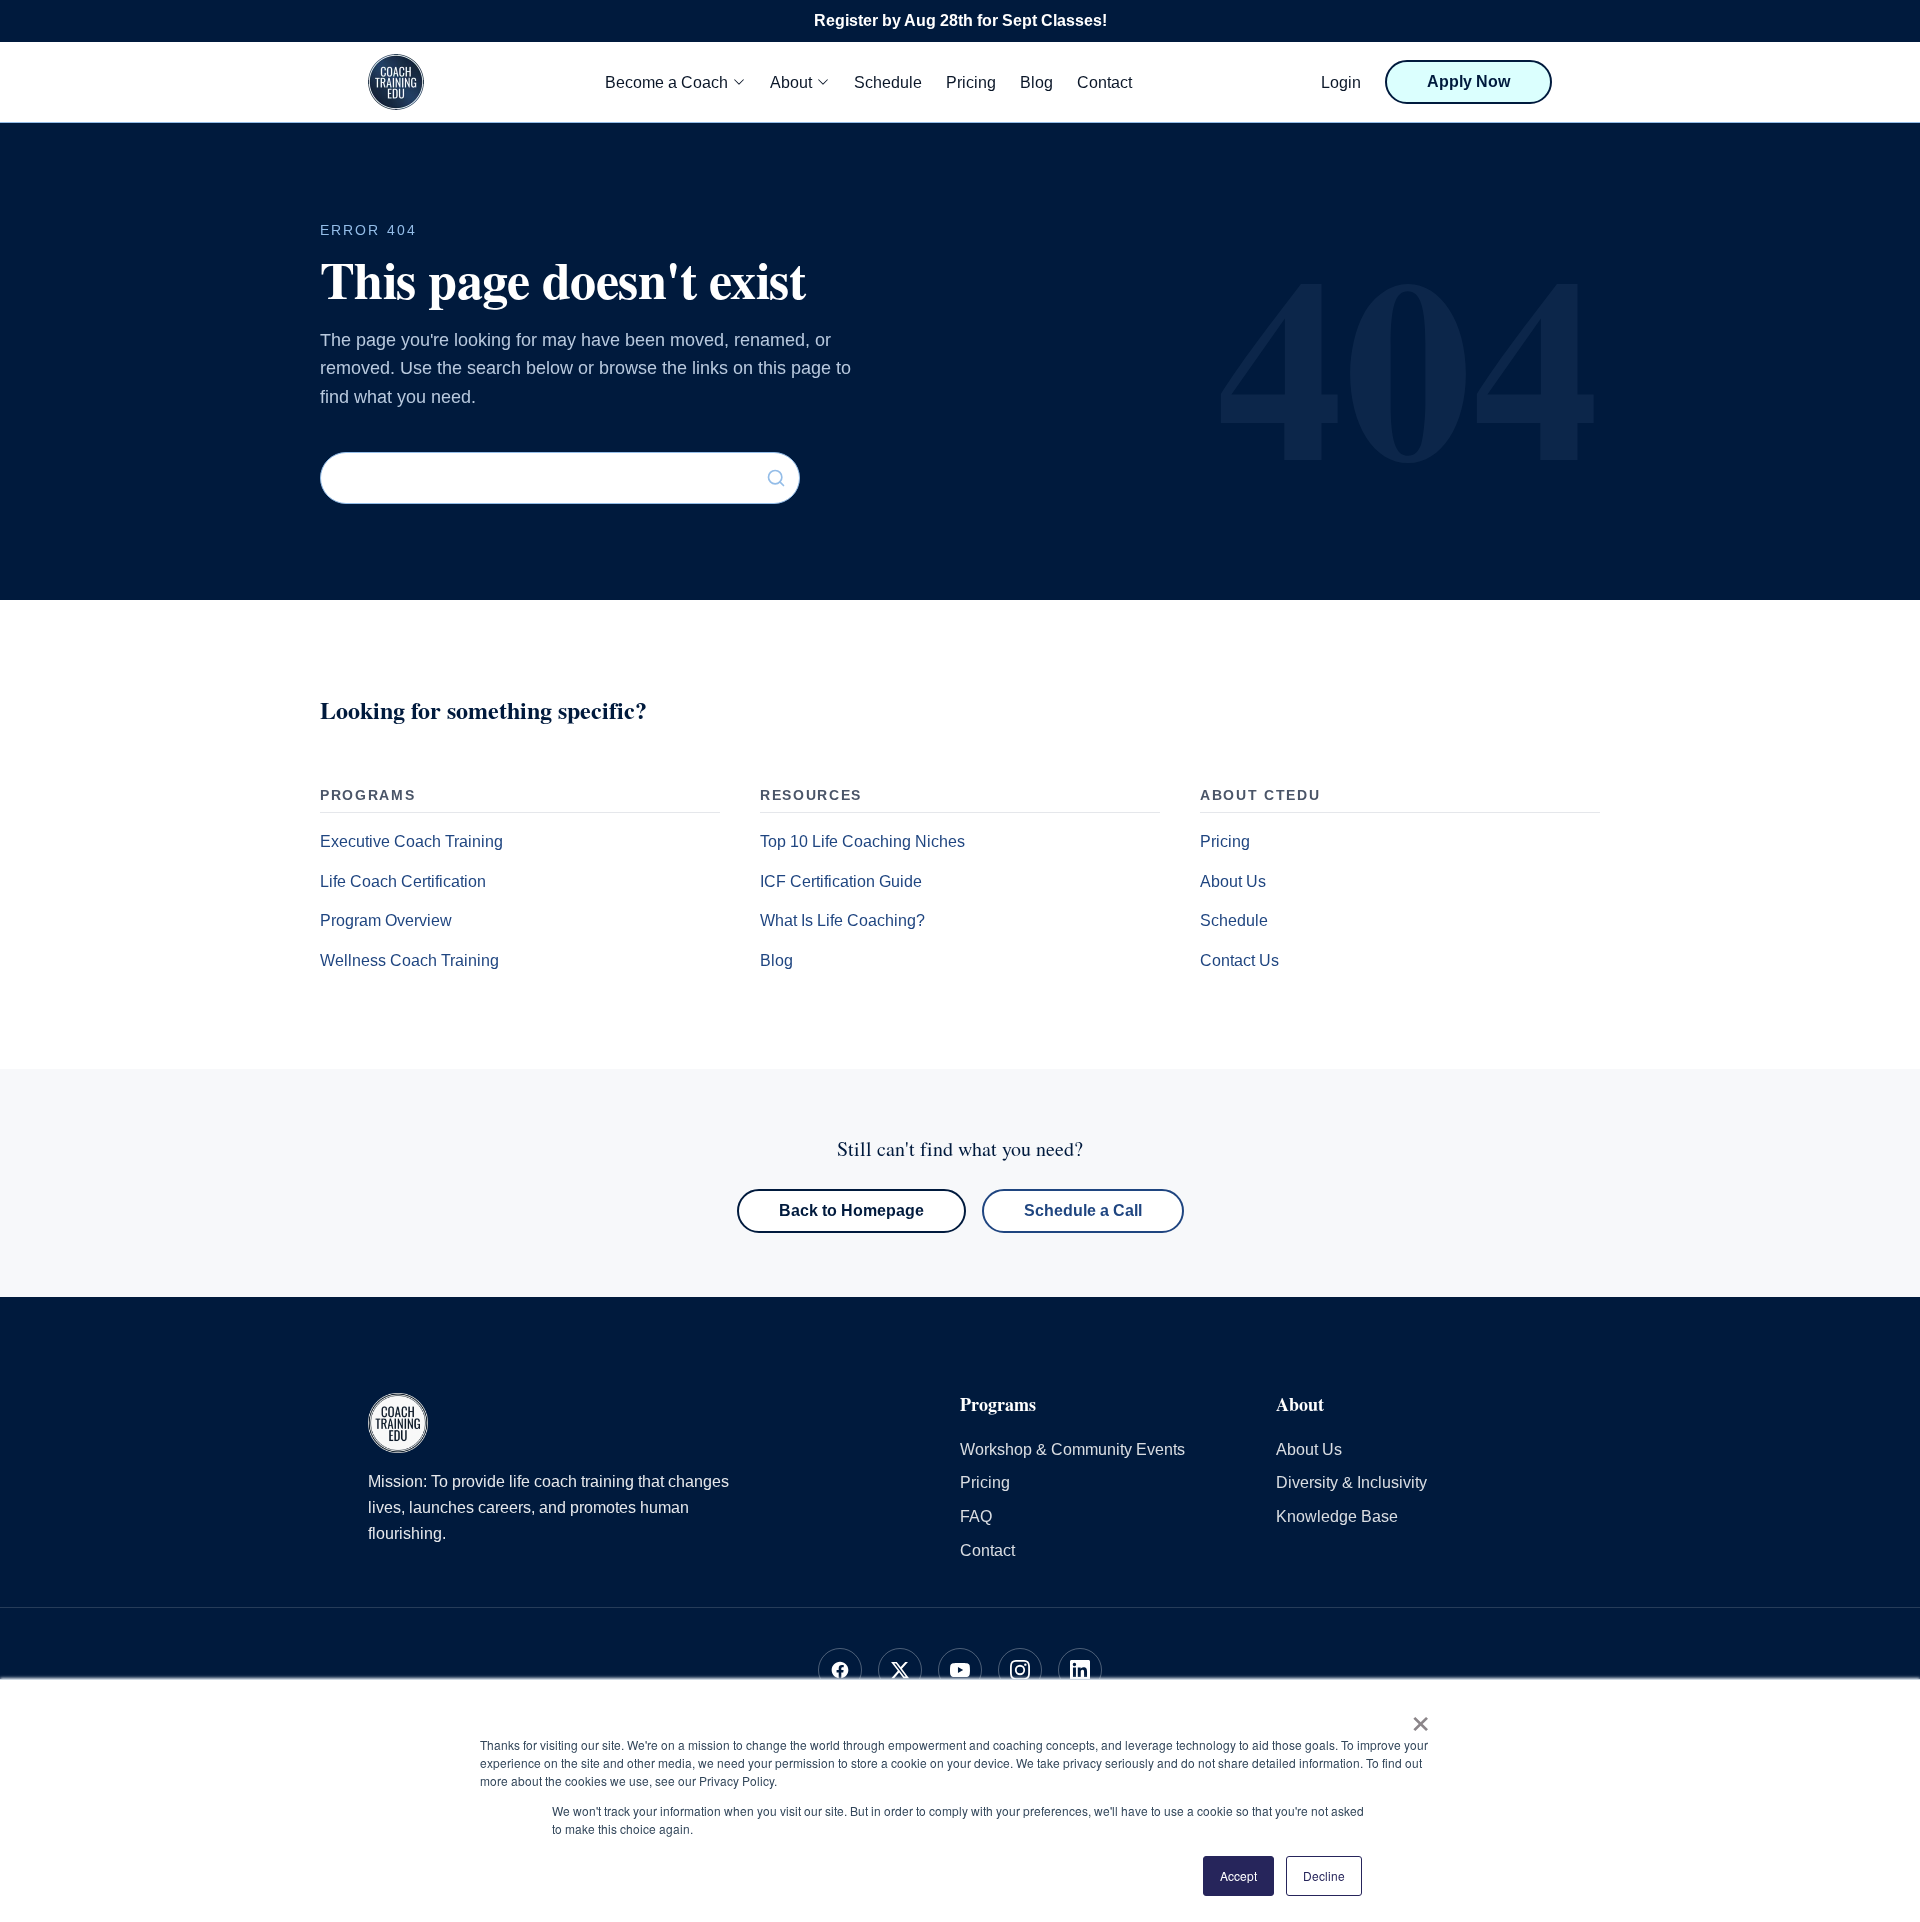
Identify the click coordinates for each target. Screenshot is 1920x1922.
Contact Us (1239, 960)
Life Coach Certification (403, 881)
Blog (1036, 82)
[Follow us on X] (900, 1670)
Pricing (971, 82)
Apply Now (1468, 81)
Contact (1104, 82)
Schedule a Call (1083, 1210)
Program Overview (386, 920)
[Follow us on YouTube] (960, 1670)
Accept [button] (1238, 1875)
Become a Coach (666, 82)
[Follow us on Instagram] (1020, 1670)
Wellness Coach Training (409, 960)
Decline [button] (1324, 1875)
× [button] (1420, 1717)
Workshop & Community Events (1072, 1449)
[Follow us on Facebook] (840, 1670)
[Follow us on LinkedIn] (1080, 1670)
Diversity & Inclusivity (1351, 1482)
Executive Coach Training (411, 841)
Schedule (888, 82)
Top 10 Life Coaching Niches (862, 841)
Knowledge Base (1337, 1516)
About (791, 82)
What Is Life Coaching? (842, 920)
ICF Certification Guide (841, 881)
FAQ (976, 1516)
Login (1341, 82)
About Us (1233, 881)
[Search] (776, 478)
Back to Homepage (851, 1210)
